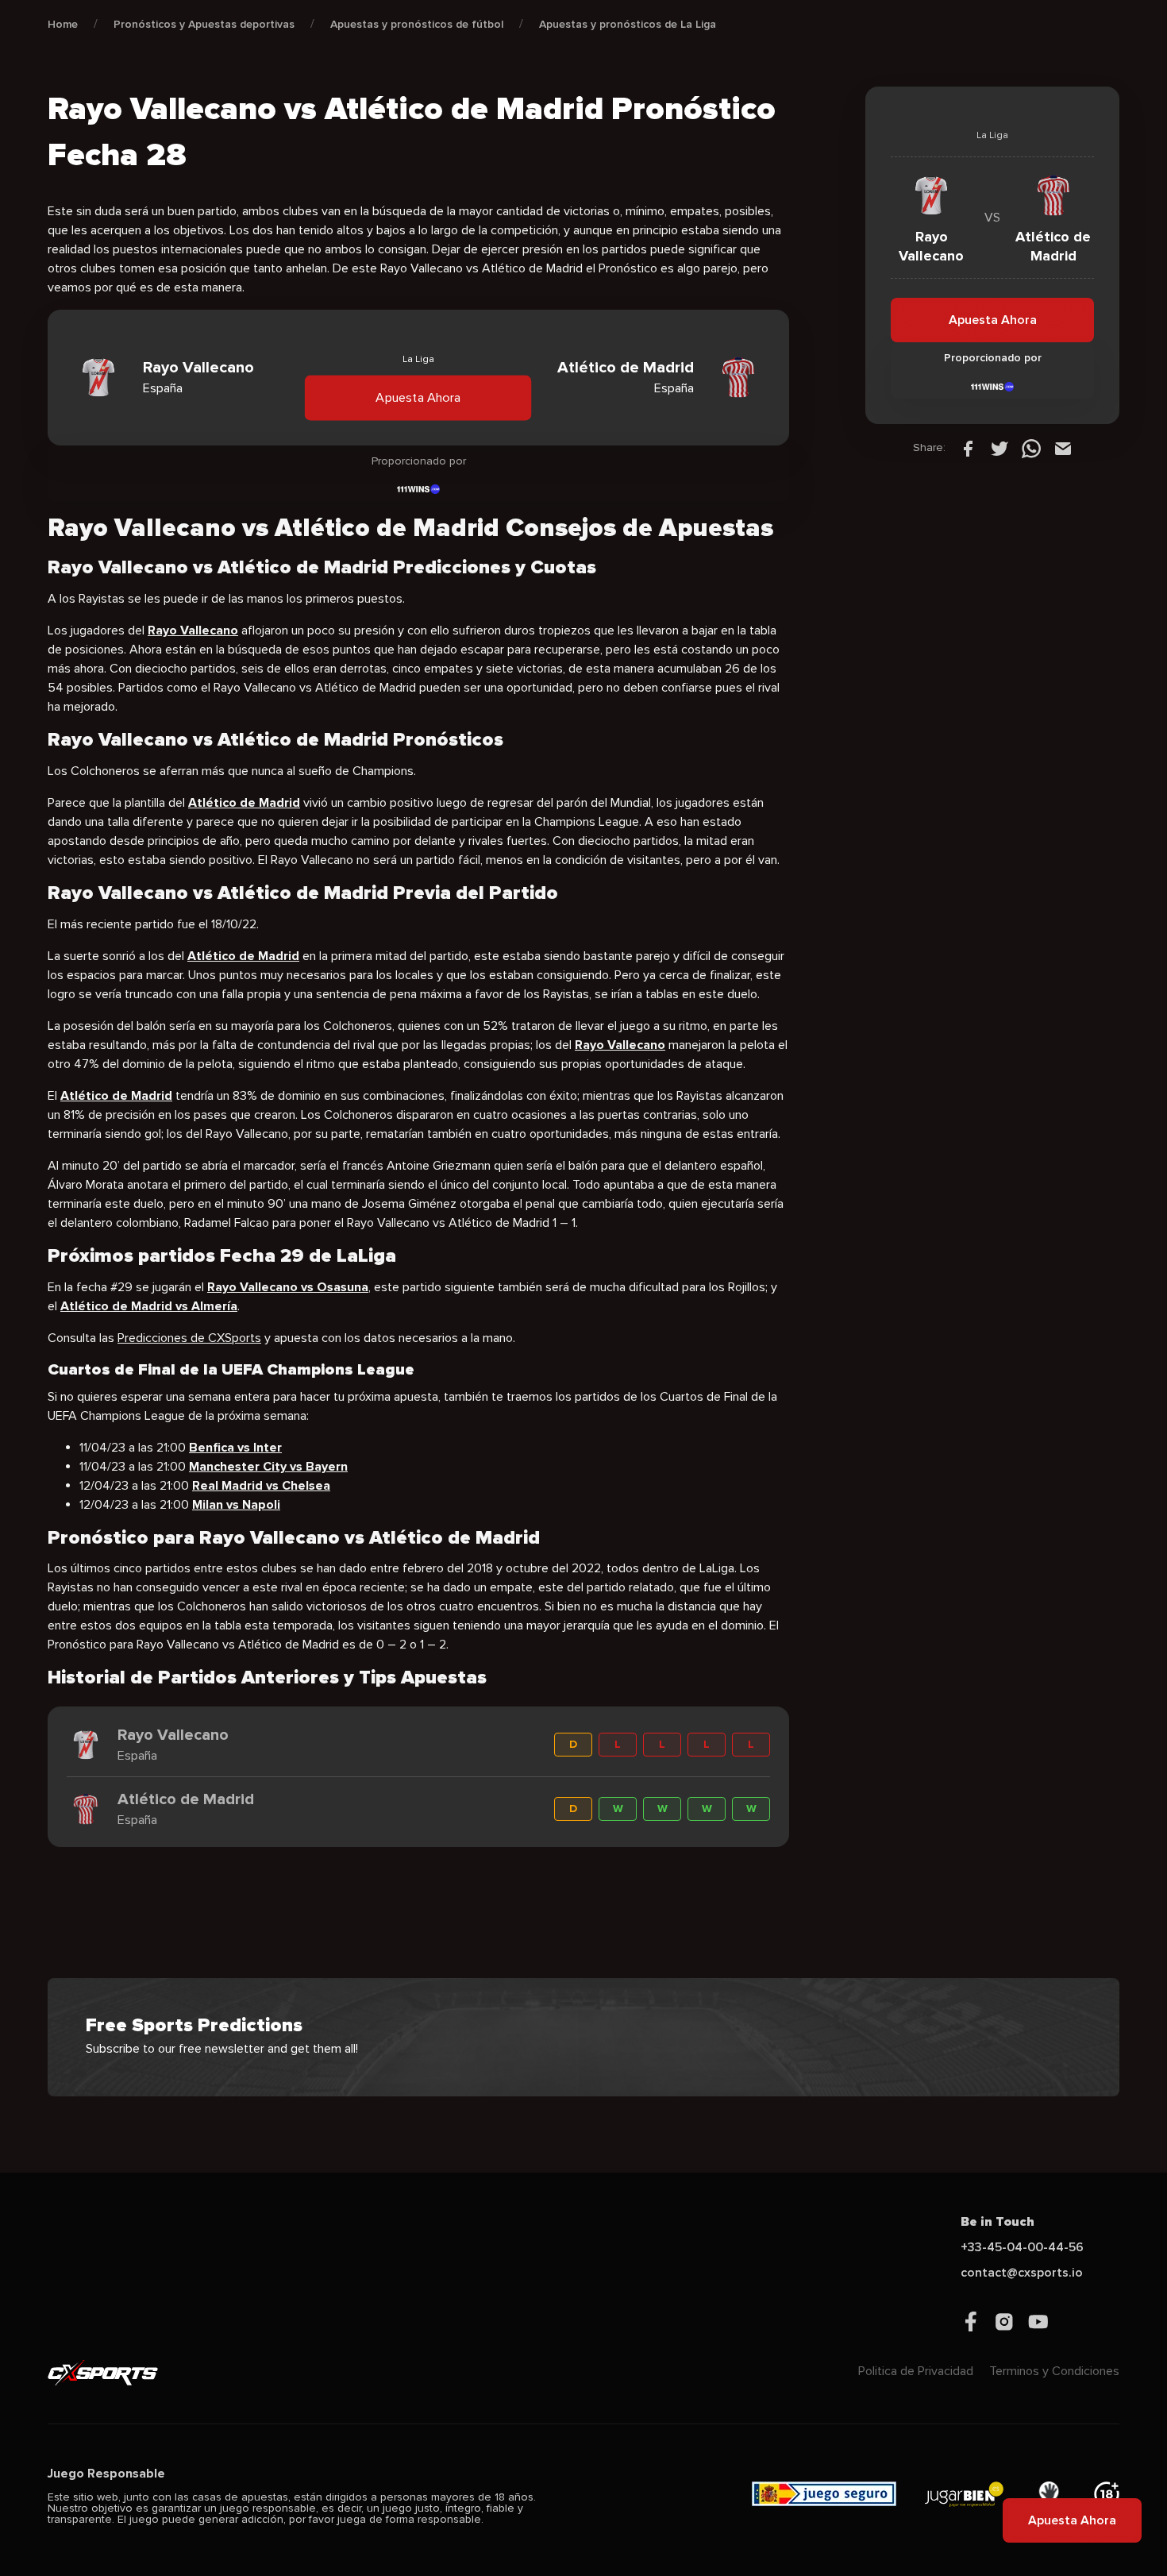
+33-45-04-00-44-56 (1022, 2247)
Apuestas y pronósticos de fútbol (417, 24)
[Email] (1063, 448)
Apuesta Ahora (418, 398)
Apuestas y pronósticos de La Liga (628, 24)
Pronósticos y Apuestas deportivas (204, 24)
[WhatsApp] (1031, 448)
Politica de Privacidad (916, 2371)
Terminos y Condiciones (1054, 2371)
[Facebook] (968, 448)
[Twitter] (999, 448)
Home (63, 24)
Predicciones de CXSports (189, 1338)
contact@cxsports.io (1022, 2273)
